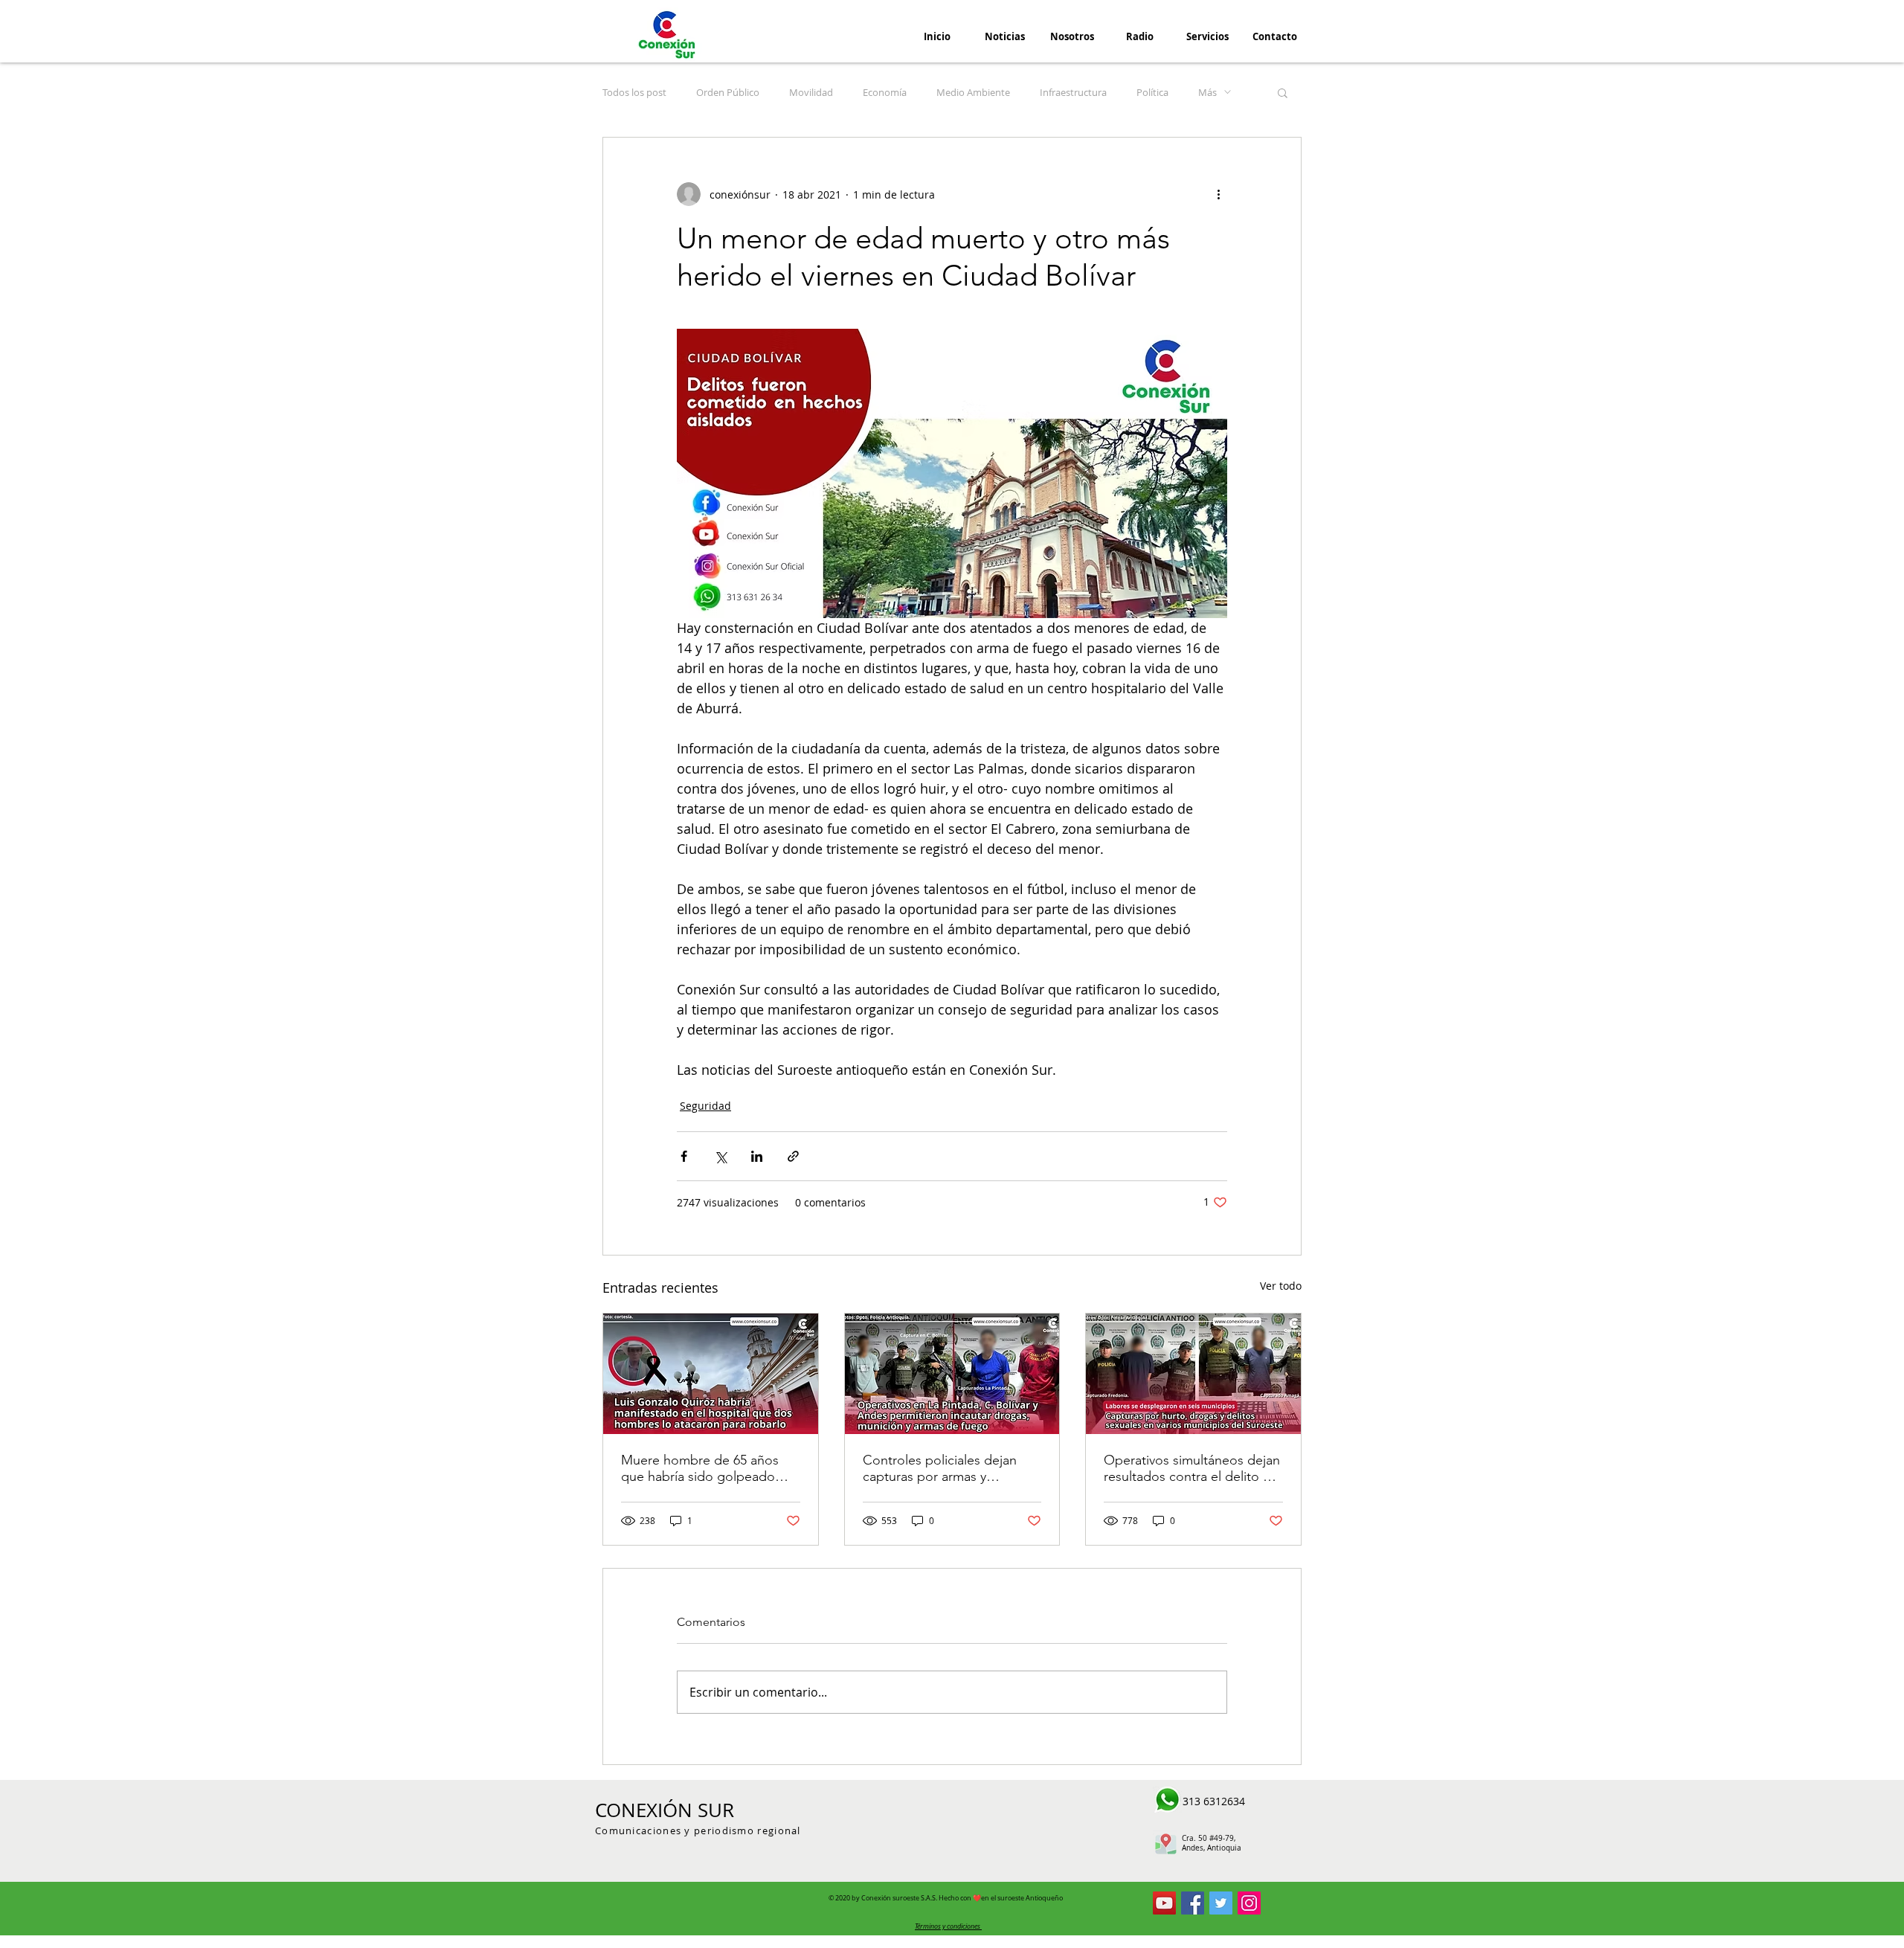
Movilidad (811, 92)
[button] (1283, 92)
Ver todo (1281, 1286)
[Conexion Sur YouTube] (1164, 1903)
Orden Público (728, 92)
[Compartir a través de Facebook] (684, 1156)
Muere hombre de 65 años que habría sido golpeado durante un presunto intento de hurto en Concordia (705, 1468)
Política (1152, 92)
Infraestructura (1073, 92)
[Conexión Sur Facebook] (1193, 1903)
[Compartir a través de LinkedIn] (757, 1156)
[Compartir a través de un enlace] (793, 1156)
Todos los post (634, 92)
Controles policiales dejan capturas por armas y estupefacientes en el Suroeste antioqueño (940, 1468)
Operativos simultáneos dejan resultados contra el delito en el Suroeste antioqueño (1192, 1468)
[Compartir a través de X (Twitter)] (720, 1156)
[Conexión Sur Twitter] (1221, 1903)
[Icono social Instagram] (1249, 1903)
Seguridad (705, 1106)
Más (1207, 92)
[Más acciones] (1218, 194)
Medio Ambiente (973, 92)
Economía (885, 92)
